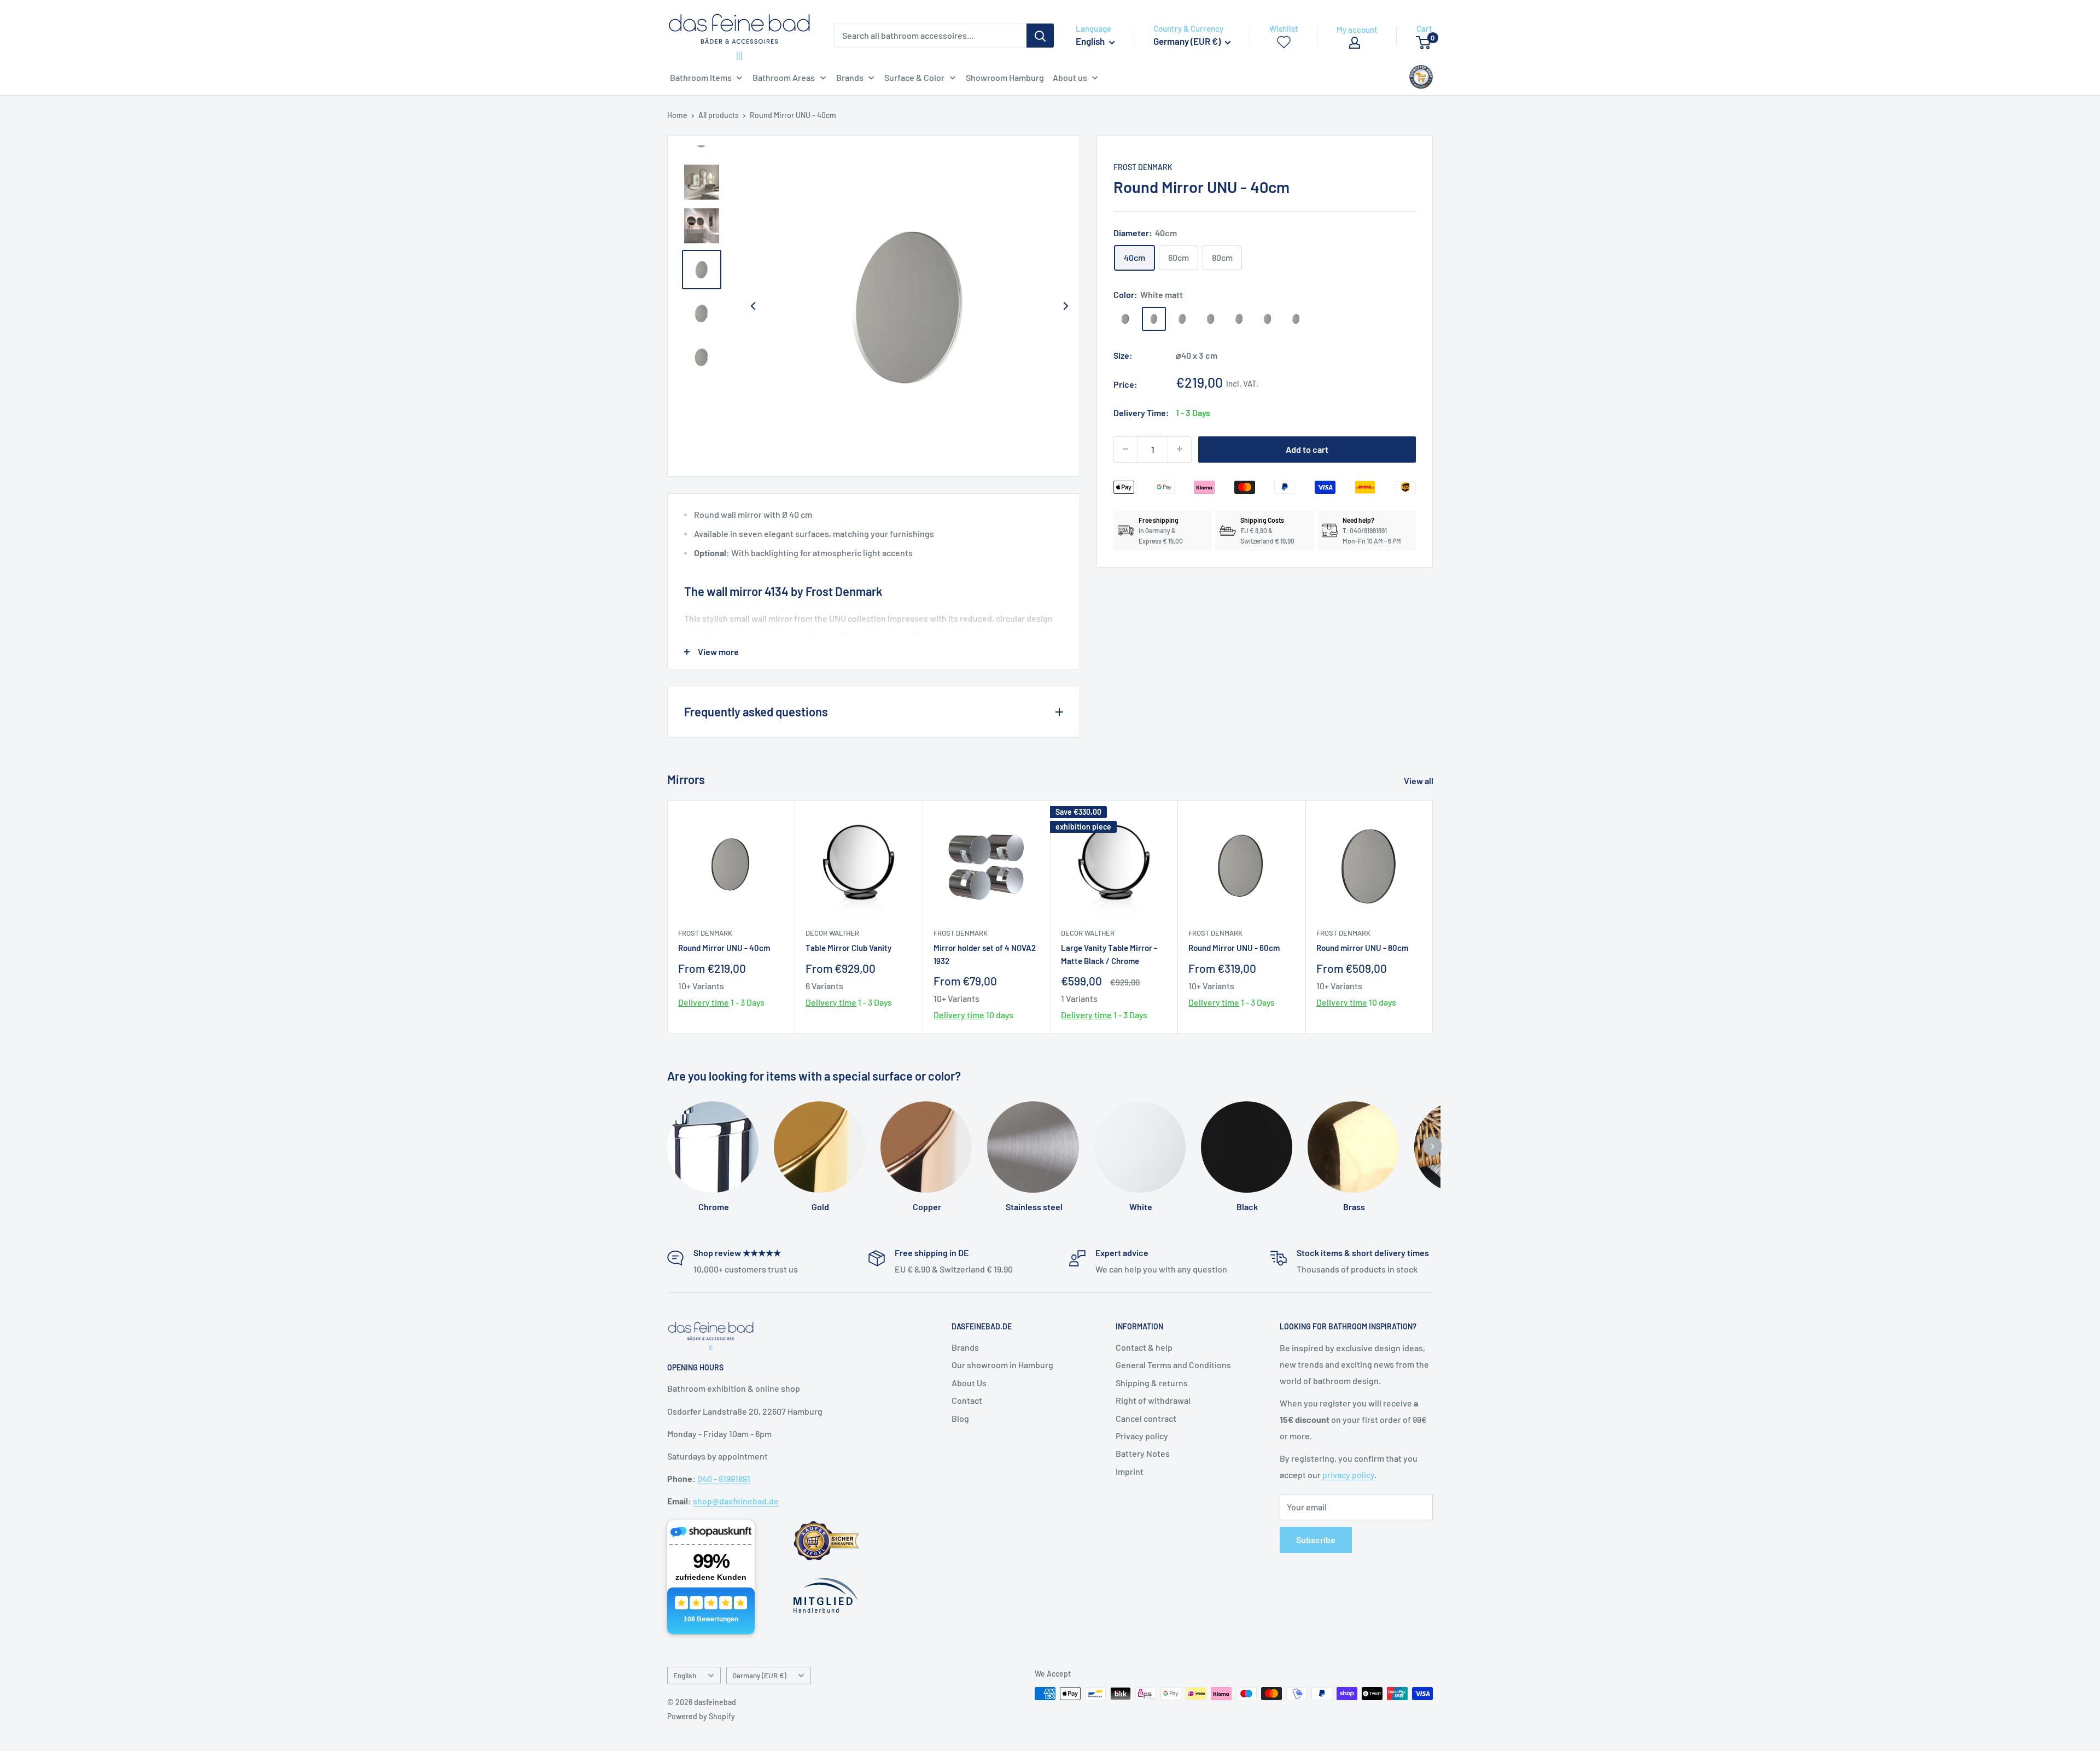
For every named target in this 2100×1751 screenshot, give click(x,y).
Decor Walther (832, 933)
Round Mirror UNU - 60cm (1234, 948)
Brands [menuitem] (850, 77)
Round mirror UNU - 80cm (1362, 948)
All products (719, 115)
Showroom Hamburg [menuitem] (1005, 77)
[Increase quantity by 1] (1180, 449)
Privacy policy (1142, 1436)
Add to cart (1307, 449)
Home (677, 115)
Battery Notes (1143, 1453)
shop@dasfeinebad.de (736, 1501)
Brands (965, 1347)
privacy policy (1348, 1475)
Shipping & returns (1152, 1383)
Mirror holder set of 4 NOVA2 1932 (985, 954)
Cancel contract (1146, 1418)
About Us (969, 1383)
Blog (960, 1418)
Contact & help (1144, 1347)
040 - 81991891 (724, 1478)
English (685, 1675)
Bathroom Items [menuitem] (701, 77)
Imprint (1130, 1471)
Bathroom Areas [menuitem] (784, 77)
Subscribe (1316, 1540)
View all (1419, 781)
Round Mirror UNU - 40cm (724, 948)
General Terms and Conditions (1173, 1365)
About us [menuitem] (1070, 77)
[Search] (1040, 36)
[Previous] (753, 306)
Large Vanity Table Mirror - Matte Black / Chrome (1109, 954)
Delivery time (704, 1002)
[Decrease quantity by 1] (1125, 449)
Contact (967, 1400)
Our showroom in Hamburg (1002, 1365)
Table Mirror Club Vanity (848, 948)
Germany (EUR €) (759, 1675)
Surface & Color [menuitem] (914, 77)
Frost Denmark (1143, 167)
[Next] (1065, 306)
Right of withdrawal (1153, 1400)
